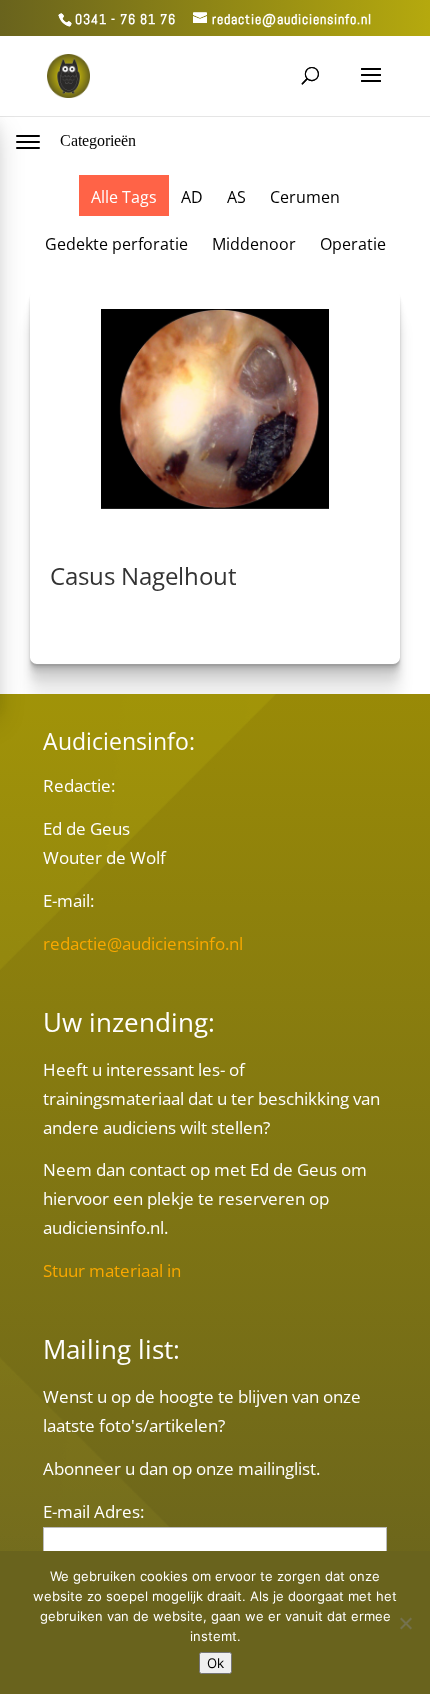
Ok (215, 1663)
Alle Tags (124, 197)
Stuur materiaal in (112, 1270)
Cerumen (305, 197)
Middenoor (254, 244)
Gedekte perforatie (116, 244)
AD (192, 197)
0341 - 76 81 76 (125, 19)
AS (236, 197)
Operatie (353, 244)
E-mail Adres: (93, 1511)
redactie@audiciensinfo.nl (143, 943)
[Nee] (405, 1623)
